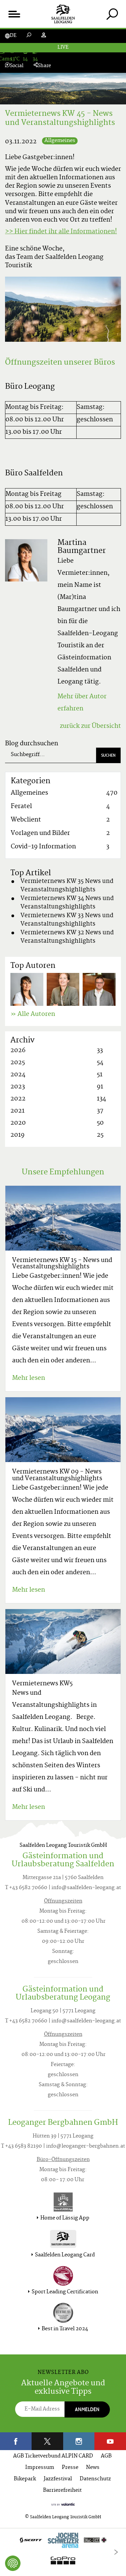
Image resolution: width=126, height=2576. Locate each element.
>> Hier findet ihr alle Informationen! (61, 232)
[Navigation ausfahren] (14, 14)
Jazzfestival (58, 2479)
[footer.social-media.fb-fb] (16, 2441)
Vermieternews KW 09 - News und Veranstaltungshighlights (57, 1475)
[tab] (112, 14)
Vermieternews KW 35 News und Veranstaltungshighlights (67, 886)
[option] (63, 2552)
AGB (106, 2456)
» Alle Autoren (33, 1014)
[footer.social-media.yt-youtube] (110, 2441)
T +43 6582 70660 (26, 1888)
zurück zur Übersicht (90, 726)
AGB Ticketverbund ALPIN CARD (53, 2456)
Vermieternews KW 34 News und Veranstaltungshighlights (67, 903)
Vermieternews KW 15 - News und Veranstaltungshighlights (62, 1264)
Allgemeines (60, 141)
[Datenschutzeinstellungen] (13, 2563)
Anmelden (87, 2409)
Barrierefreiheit (62, 2491)
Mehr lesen (29, 1378)
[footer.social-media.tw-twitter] (47, 2441)
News (93, 2468)
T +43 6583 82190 (22, 2146)
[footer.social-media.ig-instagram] (79, 2441)
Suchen (108, 755)
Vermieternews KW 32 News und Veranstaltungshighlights (67, 937)
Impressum (40, 2468)
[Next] (116, 2552)
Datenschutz (95, 2479)
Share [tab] (44, 66)
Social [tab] (17, 66)
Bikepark (25, 2479)
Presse (70, 2468)
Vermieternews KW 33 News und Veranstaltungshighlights (67, 920)
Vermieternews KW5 (42, 1684)
